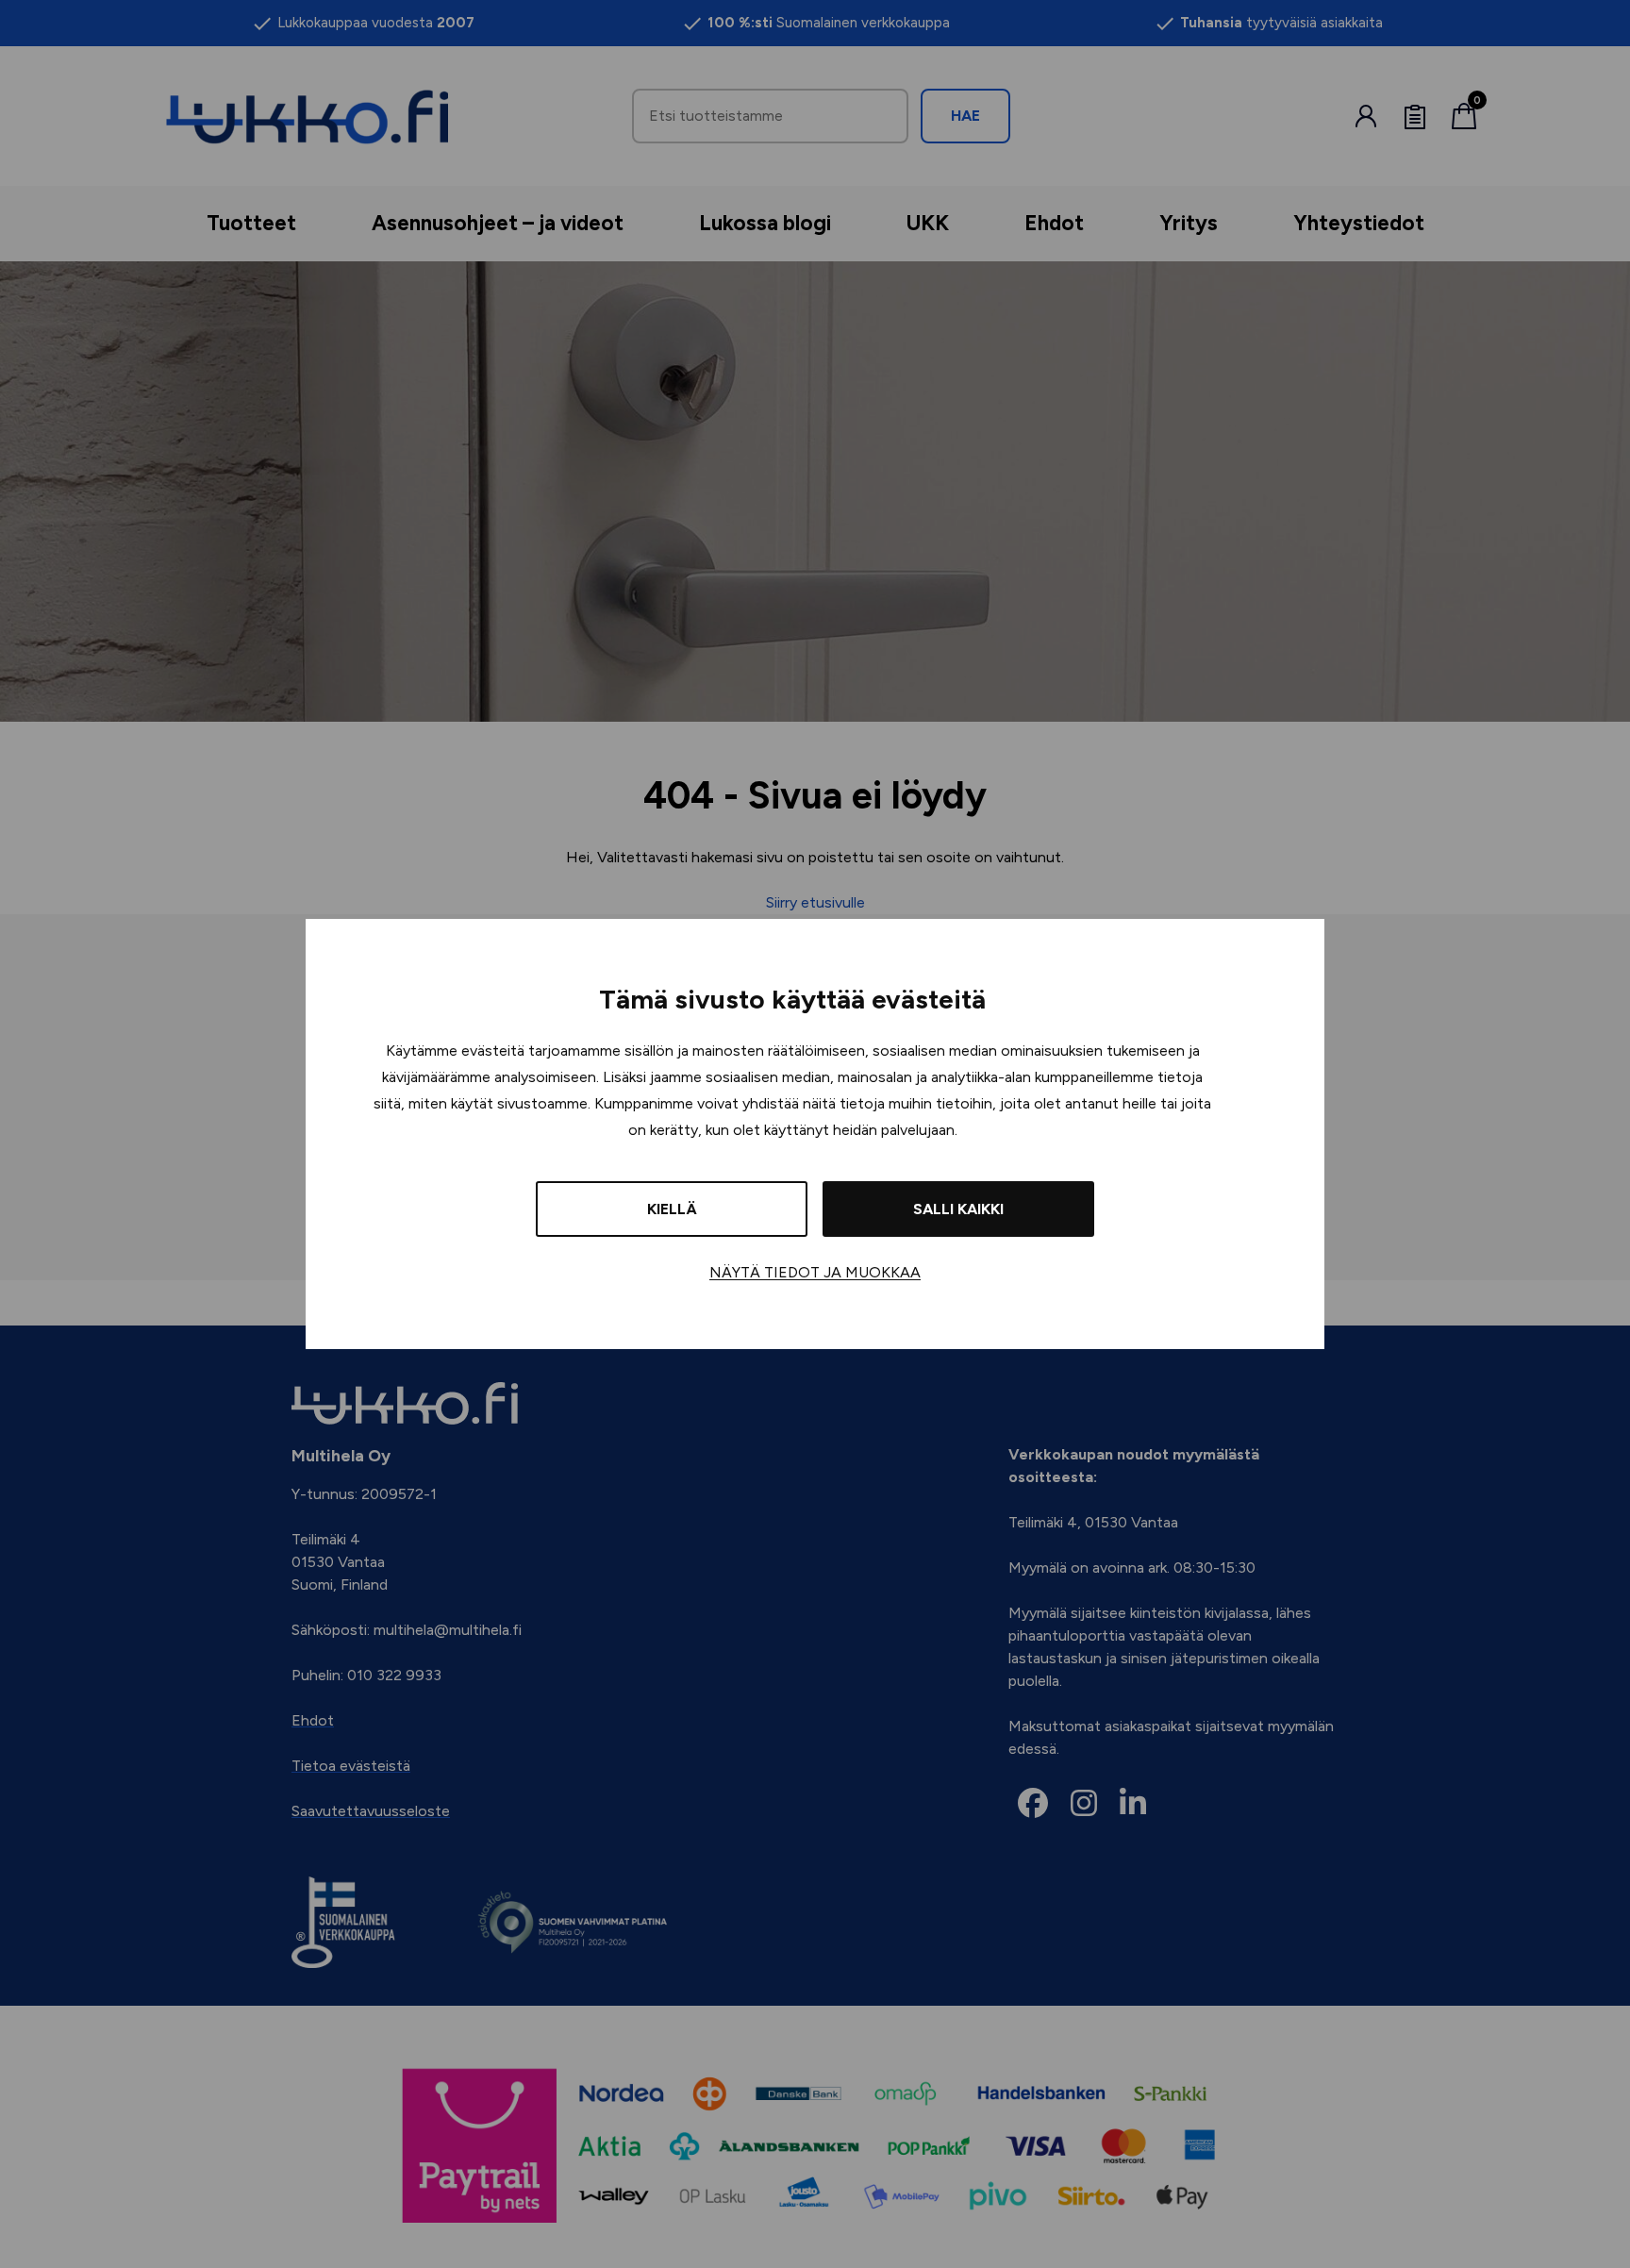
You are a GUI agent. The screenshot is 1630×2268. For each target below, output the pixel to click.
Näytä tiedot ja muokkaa (815, 1272)
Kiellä (672, 1209)
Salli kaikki (958, 1209)
